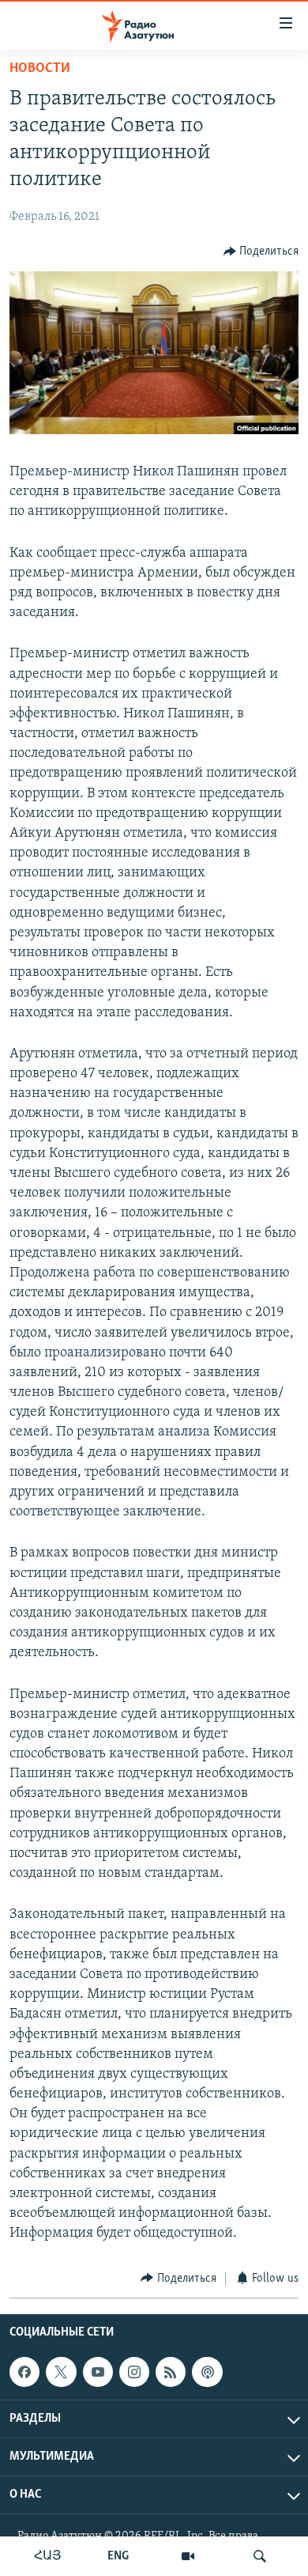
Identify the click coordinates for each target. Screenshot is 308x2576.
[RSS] (171, 2372)
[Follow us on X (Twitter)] (61, 2372)
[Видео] (188, 2556)
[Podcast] (207, 2372)
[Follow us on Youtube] (98, 2372)
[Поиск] (260, 2556)
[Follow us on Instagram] (134, 2372)
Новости (40, 69)
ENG (118, 2556)
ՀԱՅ (48, 2556)
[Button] (261, 252)
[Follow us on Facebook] (24, 2372)
